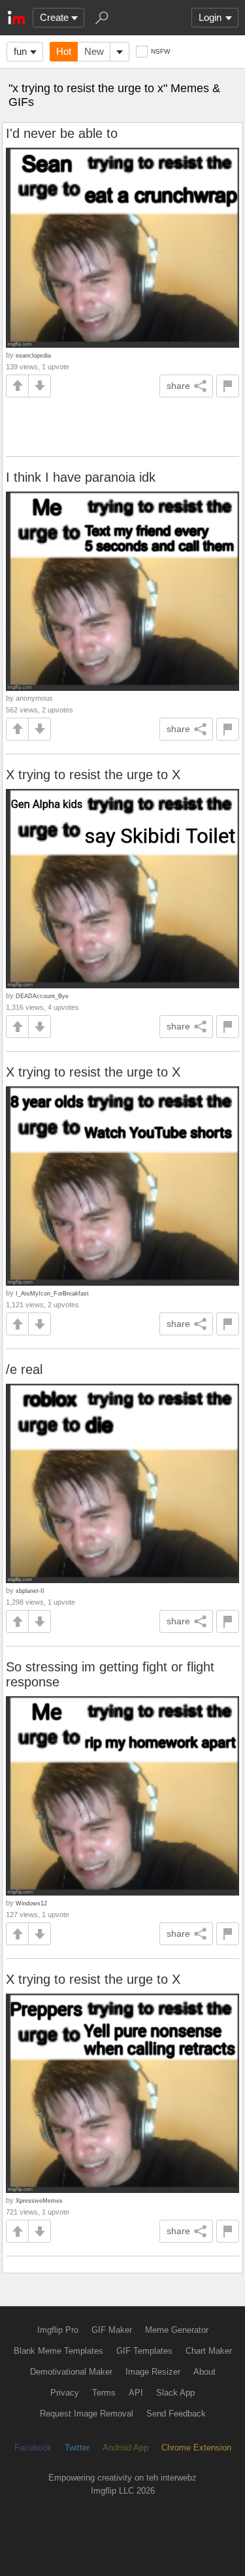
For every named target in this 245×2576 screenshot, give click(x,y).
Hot (64, 51)
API (136, 2393)
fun (20, 51)
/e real (24, 1369)
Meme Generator (177, 2330)
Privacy (65, 2393)
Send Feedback (176, 2414)
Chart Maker (209, 2351)
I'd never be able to (62, 133)
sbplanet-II (30, 1591)
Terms (104, 2393)
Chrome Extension (196, 2448)
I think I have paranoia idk (81, 477)
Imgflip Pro (58, 2330)
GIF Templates (144, 2351)
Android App (125, 2448)
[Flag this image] (228, 386)
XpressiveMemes (39, 2200)
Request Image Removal (87, 2414)
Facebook (33, 2448)
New (94, 51)
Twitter (77, 2448)
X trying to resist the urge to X (93, 775)
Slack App (175, 2393)
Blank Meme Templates (58, 2351)
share (178, 386)
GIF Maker (112, 2330)
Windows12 (31, 1903)
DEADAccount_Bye (42, 996)
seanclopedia (33, 355)
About (204, 2372)
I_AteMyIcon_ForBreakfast (52, 1293)
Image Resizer (153, 2372)
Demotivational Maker (71, 2372)
